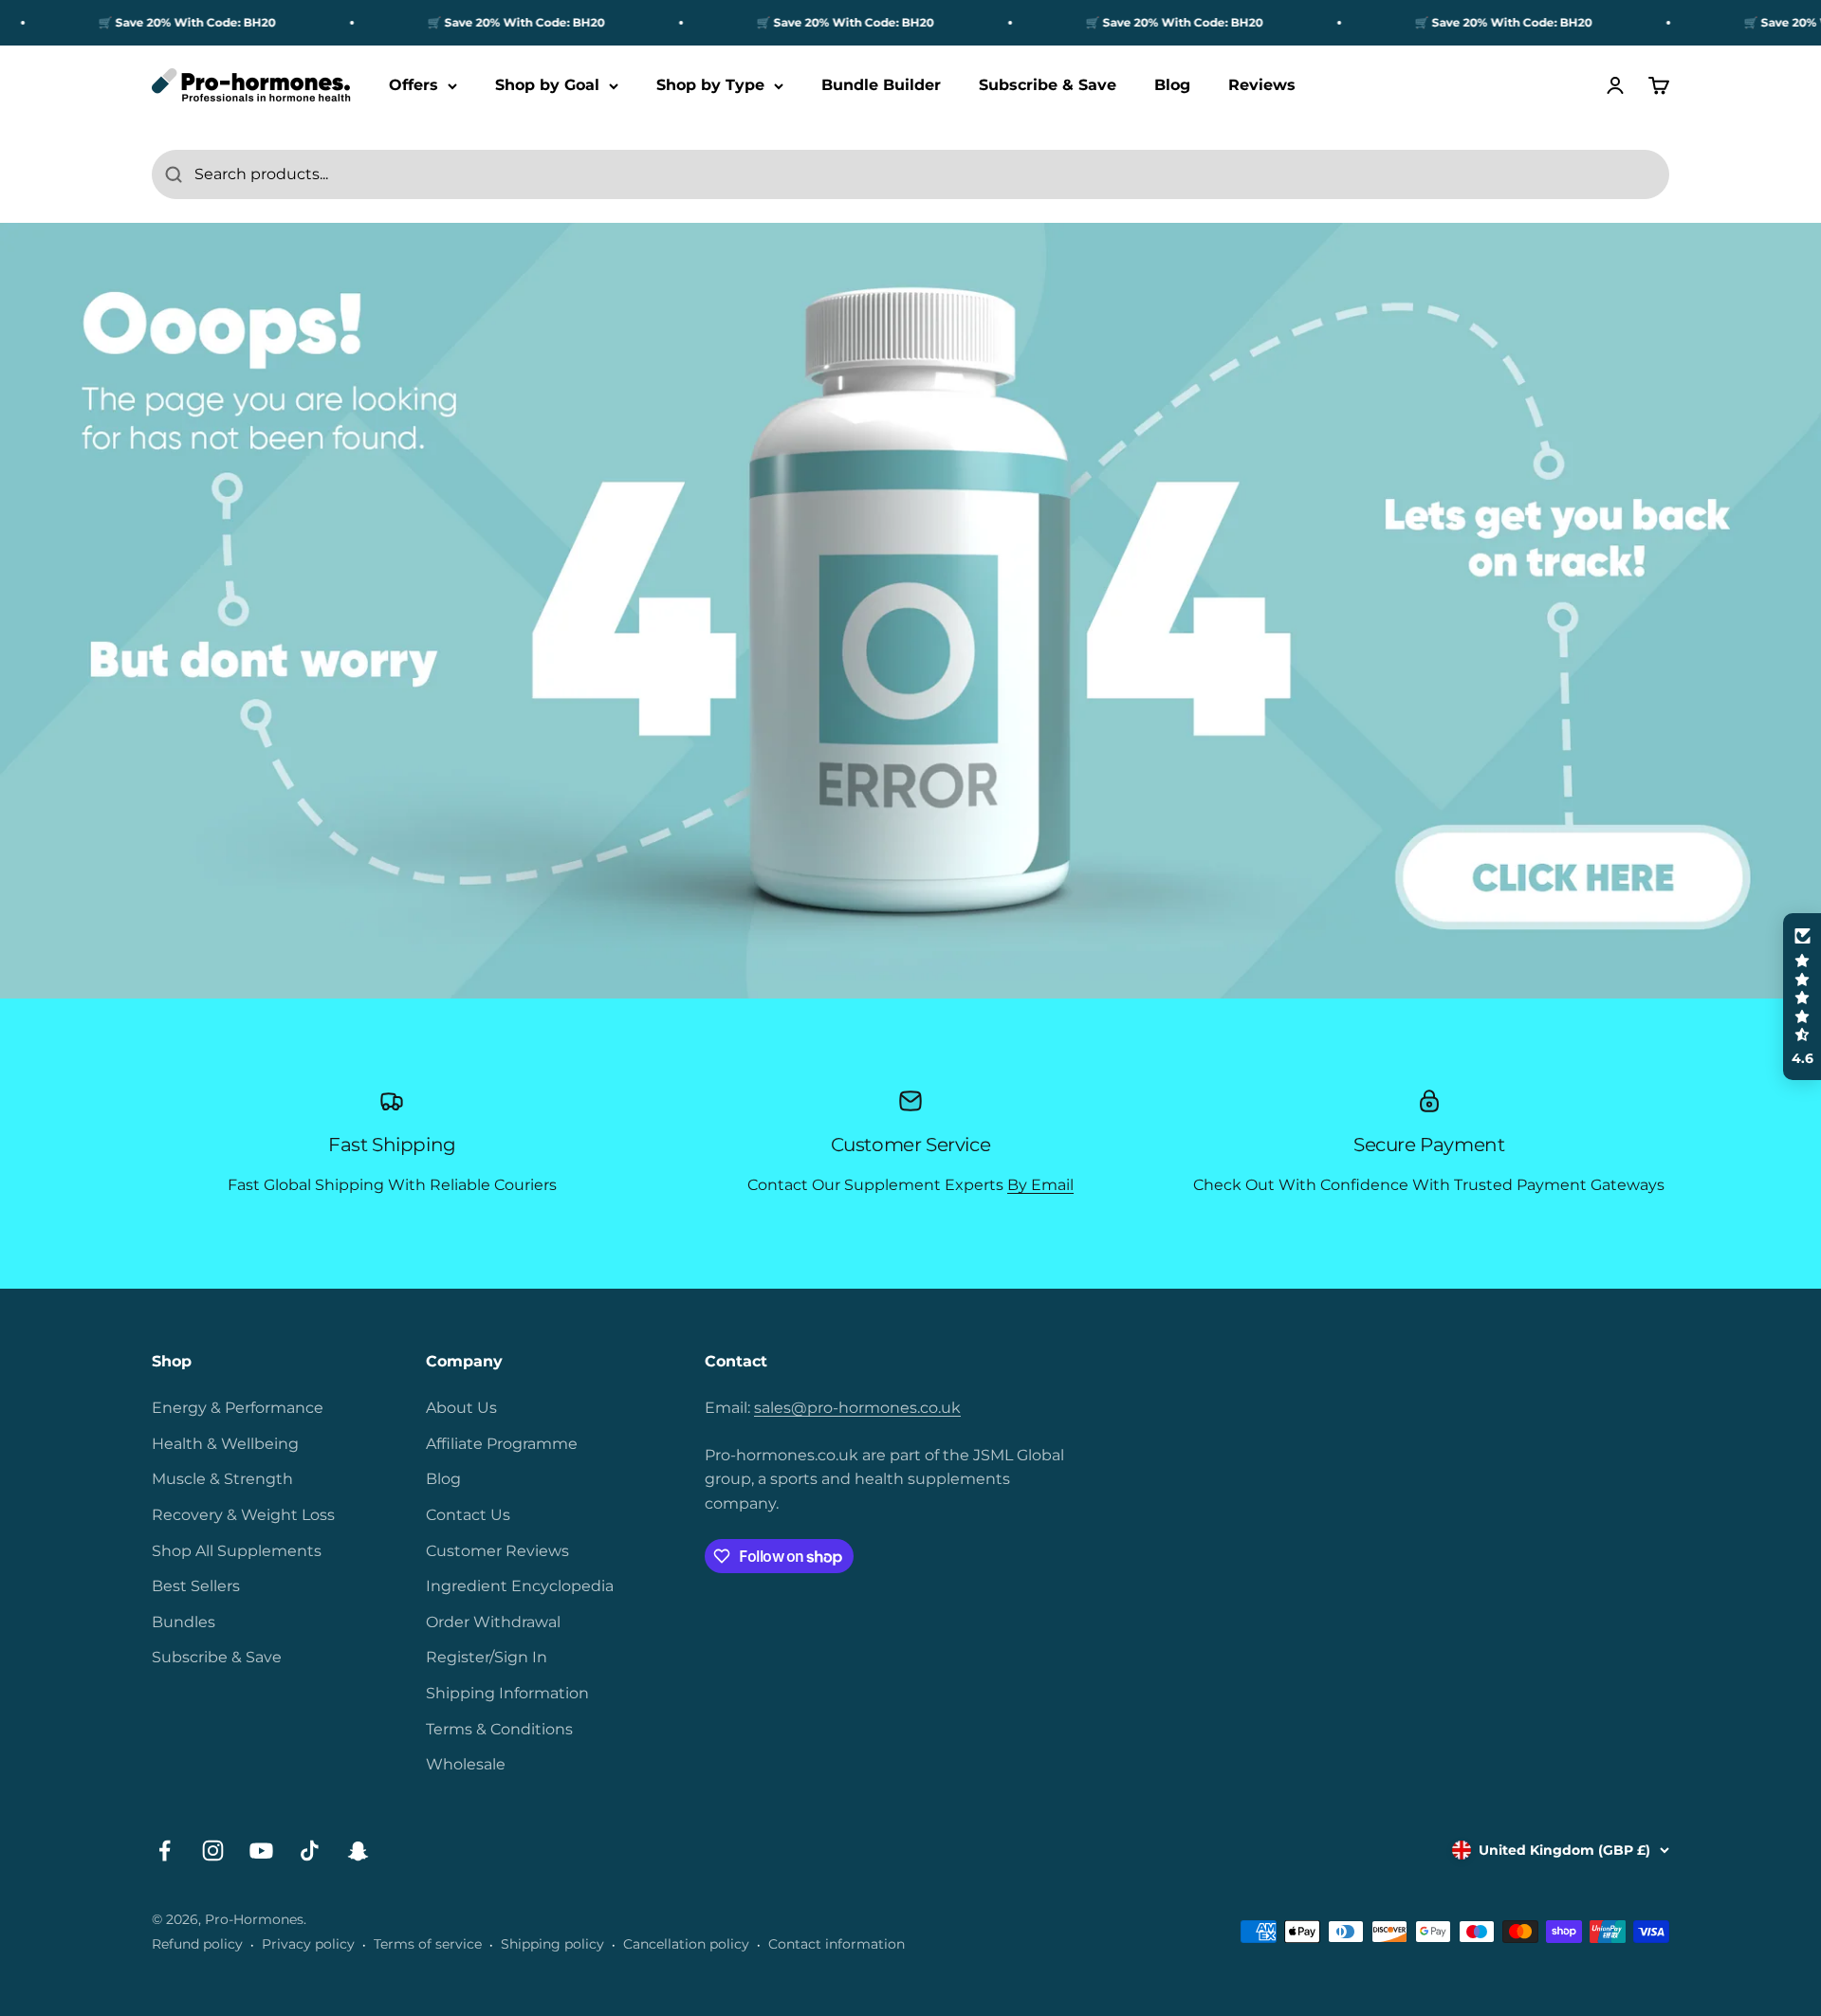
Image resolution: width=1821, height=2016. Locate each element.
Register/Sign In (487, 1657)
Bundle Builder (881, 86)
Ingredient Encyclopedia (520, 1586)
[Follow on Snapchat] (358, 1851)
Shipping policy (552, 1944)
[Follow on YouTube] (261, 1851)
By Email (1040, 1185)
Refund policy (197, 1944)
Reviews (1262, 86)
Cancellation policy (686, 1944)
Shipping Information (507, 1693)
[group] (910, 611)
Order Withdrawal (493, 1622)
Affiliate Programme (502, 1444)
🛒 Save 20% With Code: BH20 (137, 22)
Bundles (184, 1622)
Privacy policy (308, 1944)
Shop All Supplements (237, 1551)
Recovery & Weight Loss (243, 1515)
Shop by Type (710, 86)
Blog (1172, 86)
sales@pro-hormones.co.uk (857, 1408)
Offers (414, 86)
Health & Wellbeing (225, 1444)
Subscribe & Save (1048, 86)
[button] (1802, 997)
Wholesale (466, 1764)
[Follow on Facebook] (165, 1851)
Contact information (837, 1944)
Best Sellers (196, 1586)
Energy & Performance (238, 1408)
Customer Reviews (497, 1551)
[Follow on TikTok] (310, 1851)
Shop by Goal (547, 86)
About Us (461, 1408)
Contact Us (468, 1515)
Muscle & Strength (222, 1479)
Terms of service (428, 1944)
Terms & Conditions (499, 1729)
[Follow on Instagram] (213, 1851)
